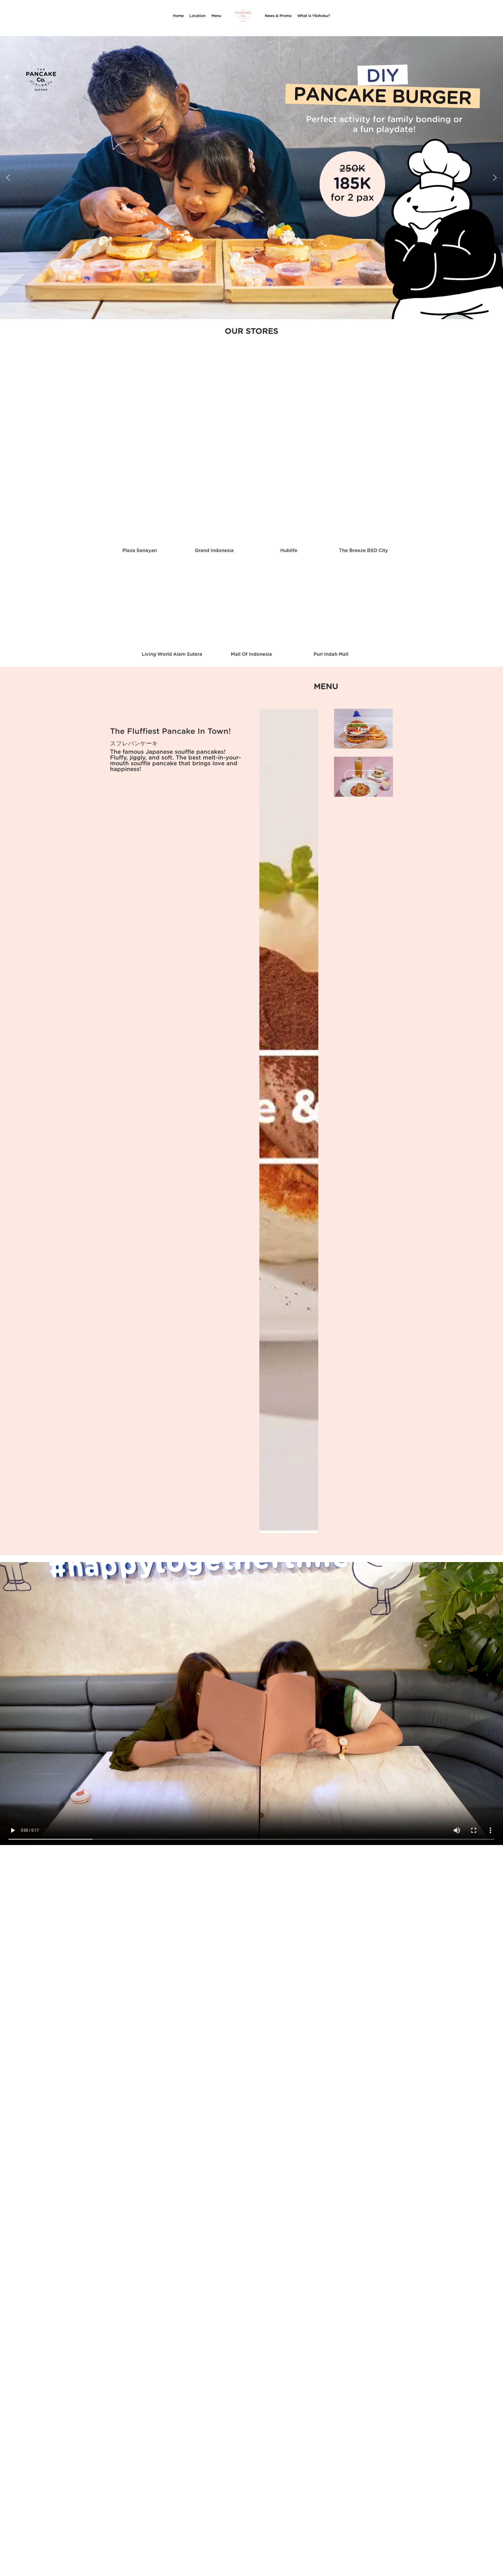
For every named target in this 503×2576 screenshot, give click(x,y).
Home (178, 16)
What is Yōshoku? (314, 16)
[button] (8, 178)
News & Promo (278, 16)
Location (198, 16)
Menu (216, 16)
